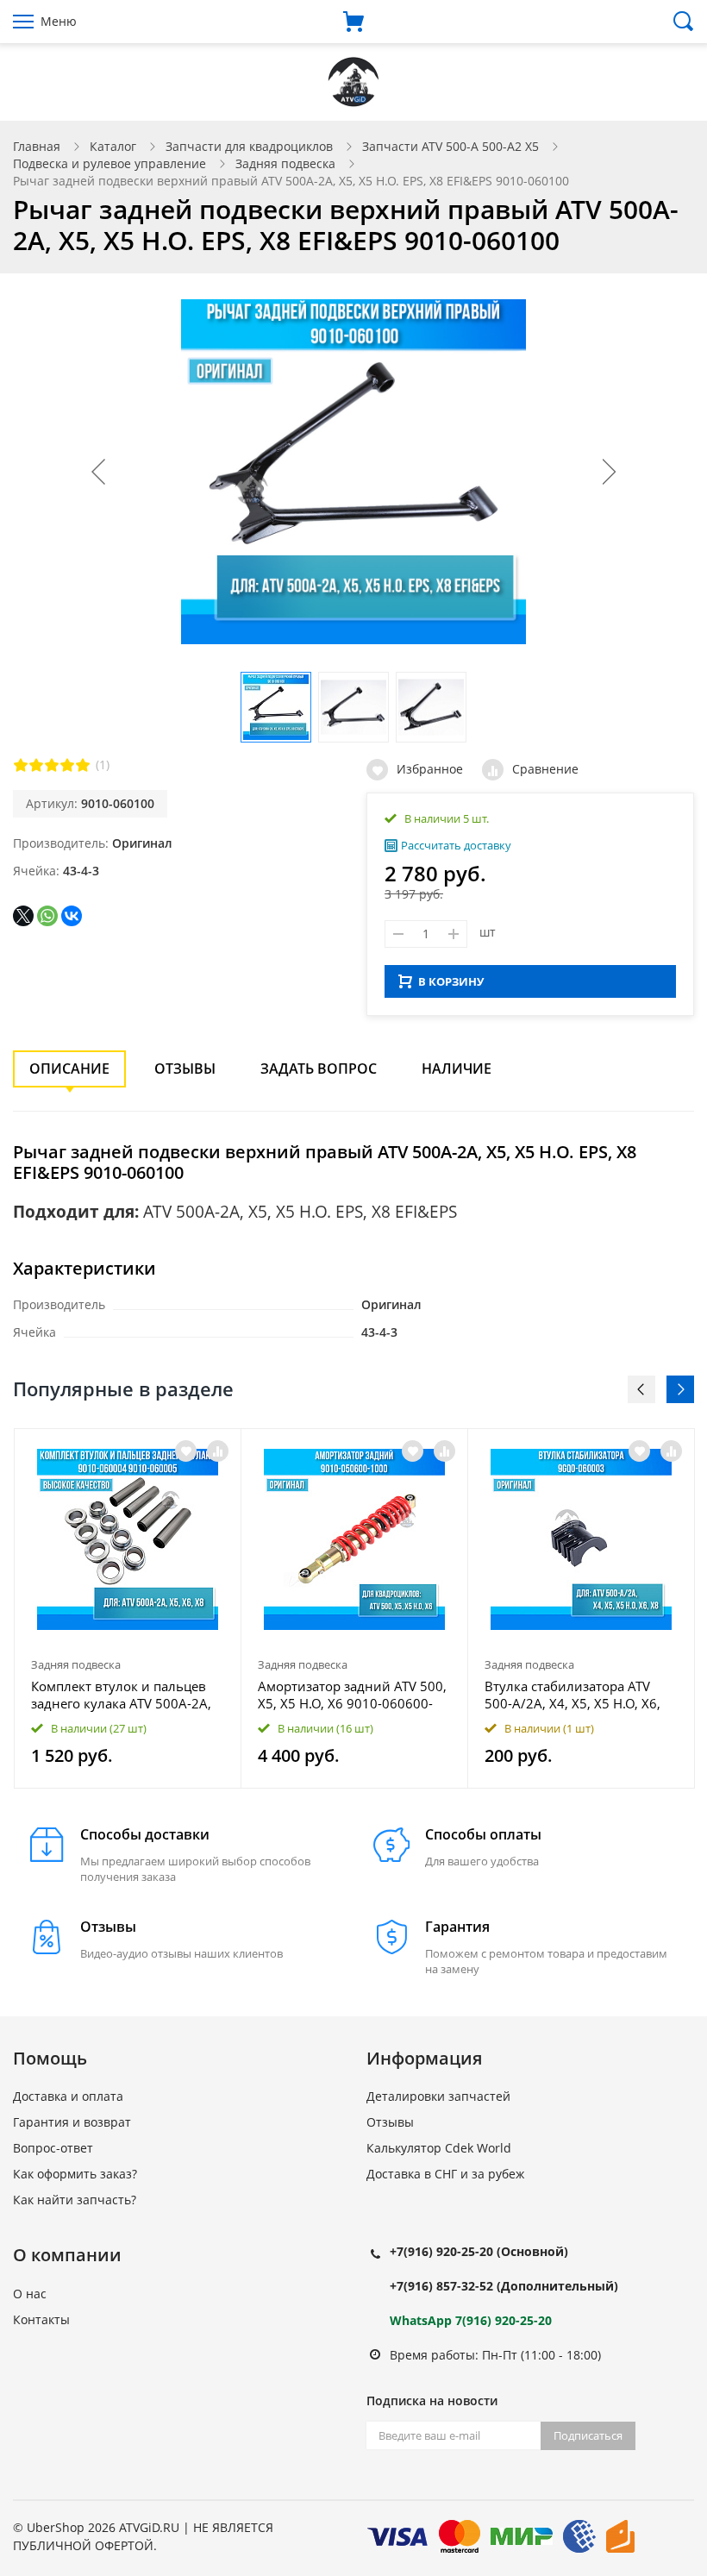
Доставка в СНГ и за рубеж (445, 2174)
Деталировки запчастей (438, 2096)
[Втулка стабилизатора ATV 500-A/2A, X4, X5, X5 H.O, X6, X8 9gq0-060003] (581, 1539)
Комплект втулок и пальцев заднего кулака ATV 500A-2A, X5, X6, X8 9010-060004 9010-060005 (123, 1695)
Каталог (113, 146)
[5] (83, 765)
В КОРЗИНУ (451, 981)
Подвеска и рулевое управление (109, 163)
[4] (67, 765)
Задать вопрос (319, 1069)
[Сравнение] (218, 1451)
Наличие (457, 1069)
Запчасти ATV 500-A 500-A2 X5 (450, 146)
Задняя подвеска (285, 163)
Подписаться (588, 2435)
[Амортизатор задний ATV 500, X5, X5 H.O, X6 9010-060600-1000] (354, 1539)
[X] (23, 916)
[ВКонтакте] (72, 916)
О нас (30, 2294)
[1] (21, 765)
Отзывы (185, 1069)
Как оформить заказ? (75, 2174)
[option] (128, 1608)
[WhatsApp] (47, 916)
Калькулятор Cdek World (439, 2148)
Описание (69, 1069)
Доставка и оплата (68, 2096)
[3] (52, 765)
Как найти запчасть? (75, 2200)
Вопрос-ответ (53, 2148)
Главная (37, 146)
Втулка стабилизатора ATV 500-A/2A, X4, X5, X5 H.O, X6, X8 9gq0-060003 (572, 1695)
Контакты (41, 2319)
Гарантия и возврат (72, 2122)
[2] (36, 765)
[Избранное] (186, 1451)
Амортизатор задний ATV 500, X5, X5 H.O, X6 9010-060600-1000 (352, 1695)
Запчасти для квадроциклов (249, 146)
